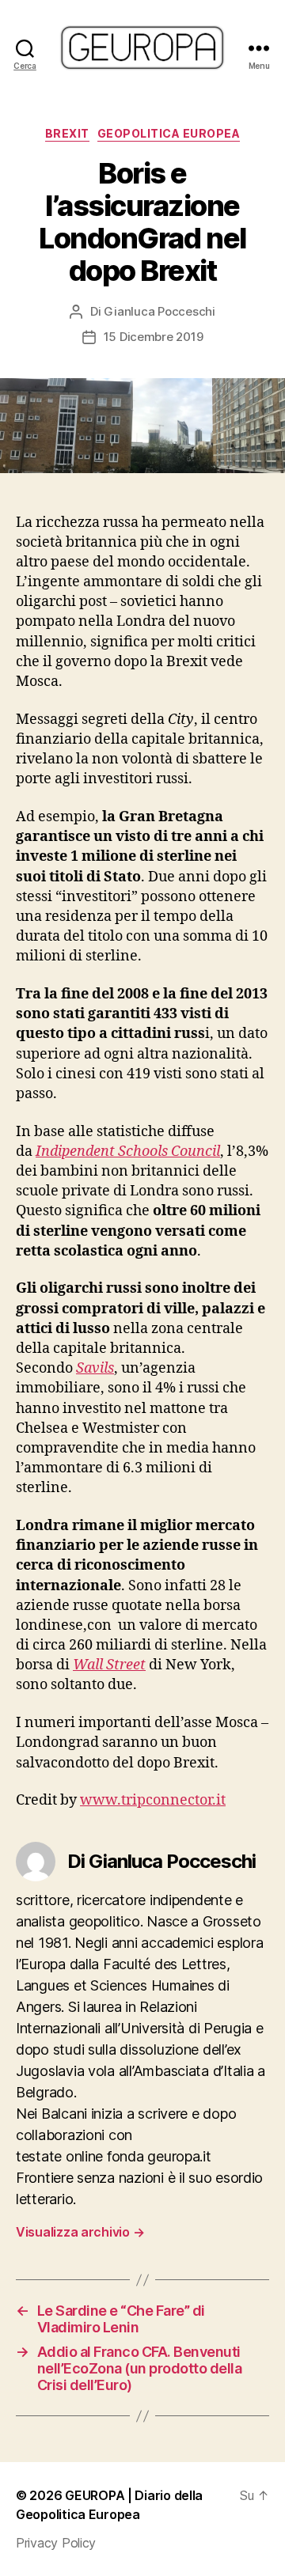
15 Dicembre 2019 (154, 337)
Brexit (67, 133)
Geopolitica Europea (169, 133)
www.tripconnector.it (153, 1800)
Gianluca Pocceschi (159, 311)
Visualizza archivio (80, 2232)
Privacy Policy (56, 2543)
